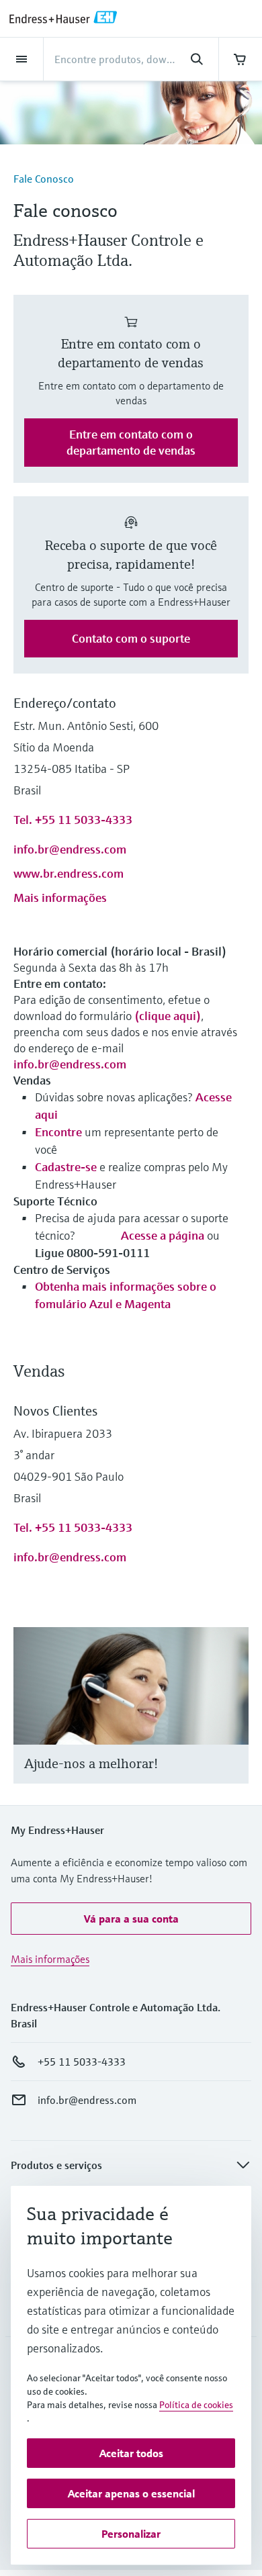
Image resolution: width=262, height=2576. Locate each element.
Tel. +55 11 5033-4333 (73, 820)
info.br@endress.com (70, 849)
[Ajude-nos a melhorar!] (232, 1721)
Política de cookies (196, 2405)
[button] (131, 1919)
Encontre (58, 1132)
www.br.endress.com (69, 873)
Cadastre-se (67, 1167)
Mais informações (60, 898)
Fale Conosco (44, 179)
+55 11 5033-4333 (82, 2062)
